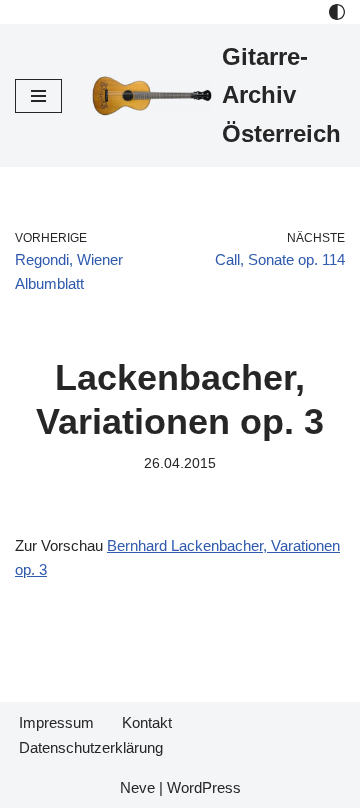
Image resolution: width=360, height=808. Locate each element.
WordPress (204, 787)
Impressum (56, 722)
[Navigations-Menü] (38, 96)
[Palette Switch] (337, 12)
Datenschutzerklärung (91, 747)
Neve (137, 787)
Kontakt (147, 722)
